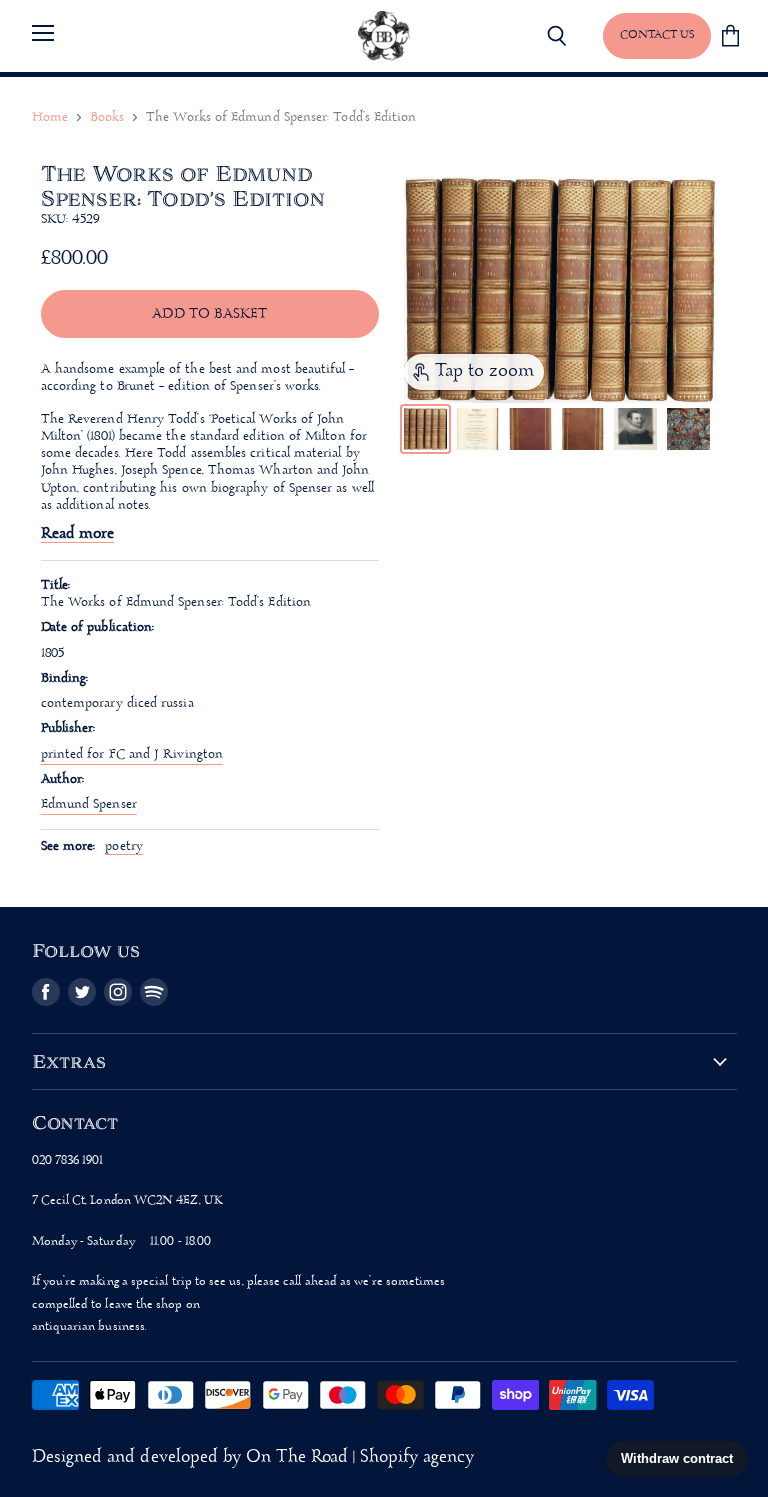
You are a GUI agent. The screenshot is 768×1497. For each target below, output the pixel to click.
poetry (123, 846)
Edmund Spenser (89, 804)
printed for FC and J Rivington (132, 754)
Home (50, 117)
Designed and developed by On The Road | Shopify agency (253, 1457)
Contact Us (657, 35)
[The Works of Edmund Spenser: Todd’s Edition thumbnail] (425, 429)
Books (107, 117)
